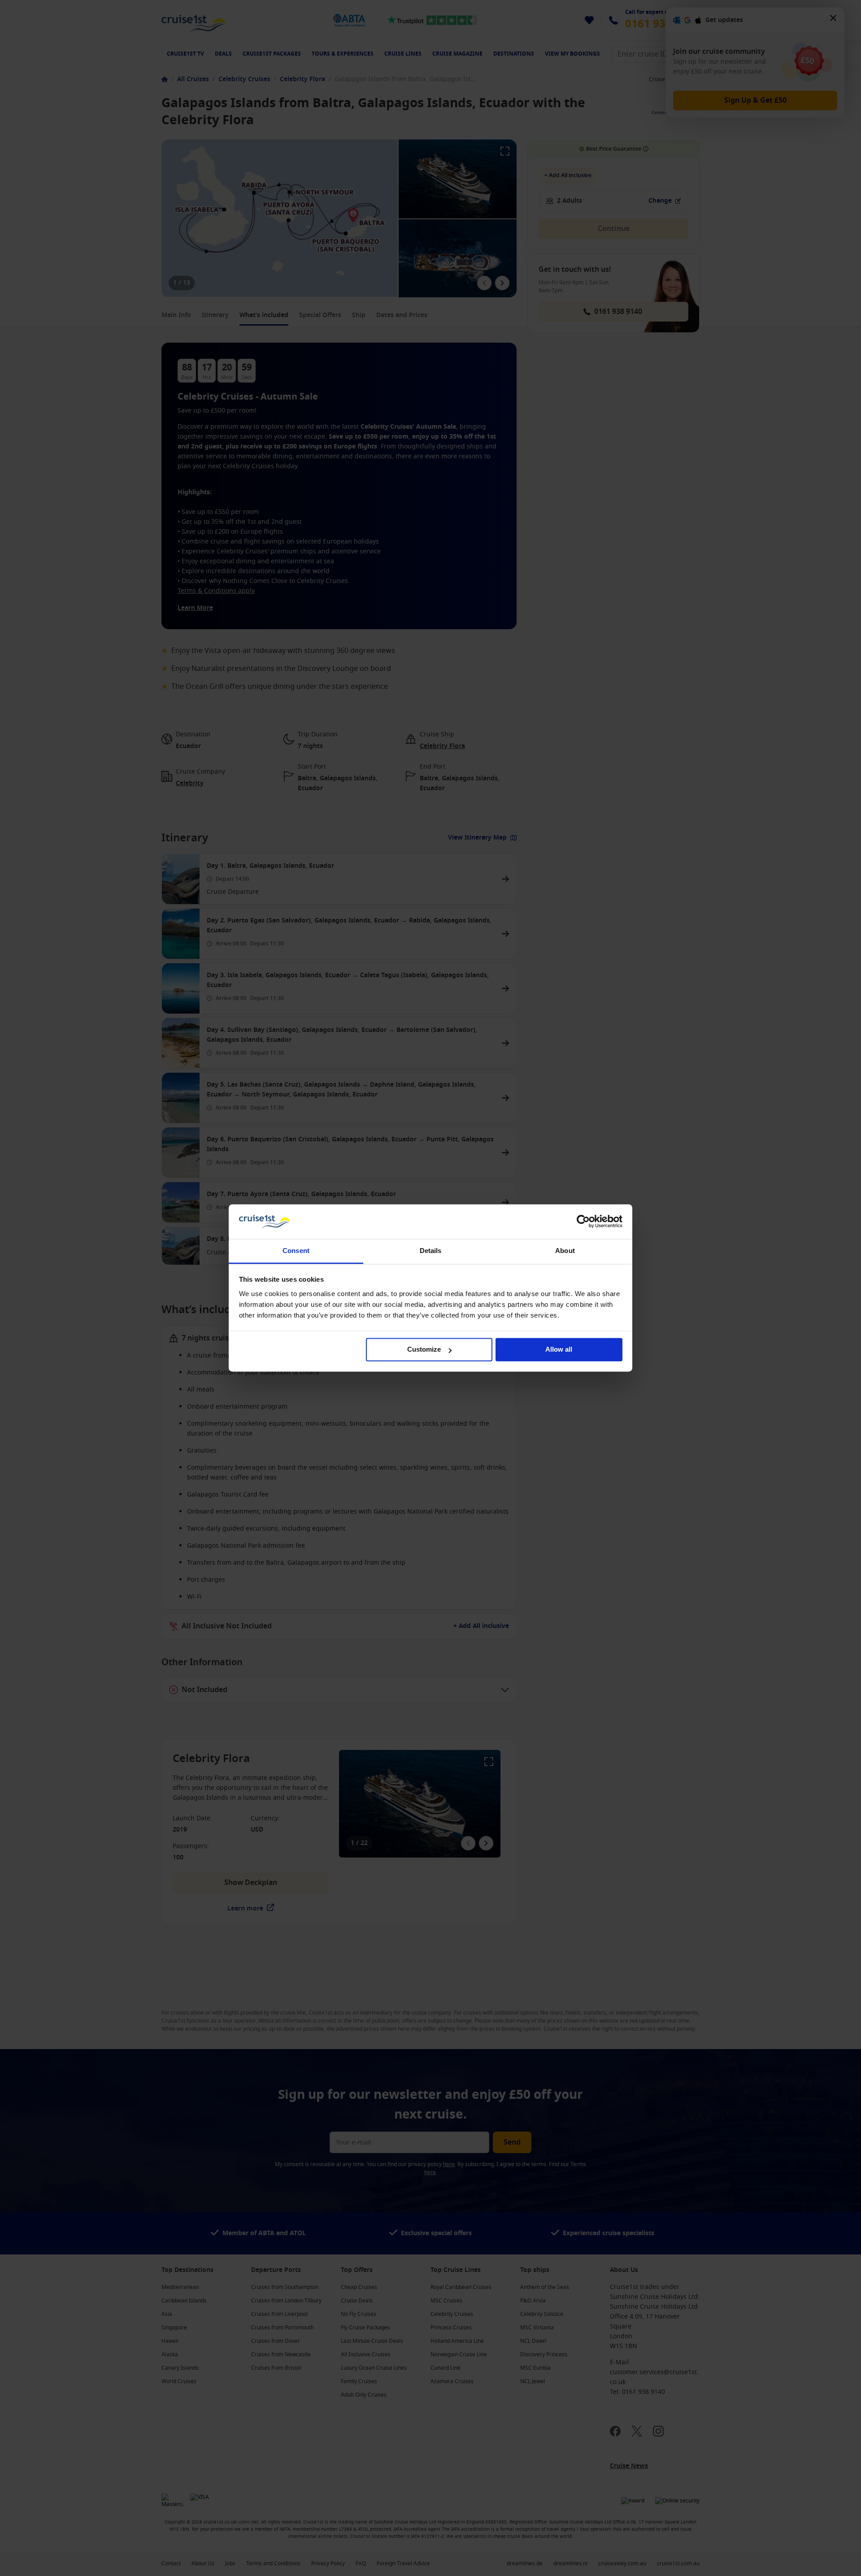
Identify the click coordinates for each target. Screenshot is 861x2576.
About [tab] (565, 1251)
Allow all (559, 1350)
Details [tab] (431, 1251)
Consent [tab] (296, 1251)
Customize (424, 1350)
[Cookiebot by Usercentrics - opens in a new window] (583, 1222)
